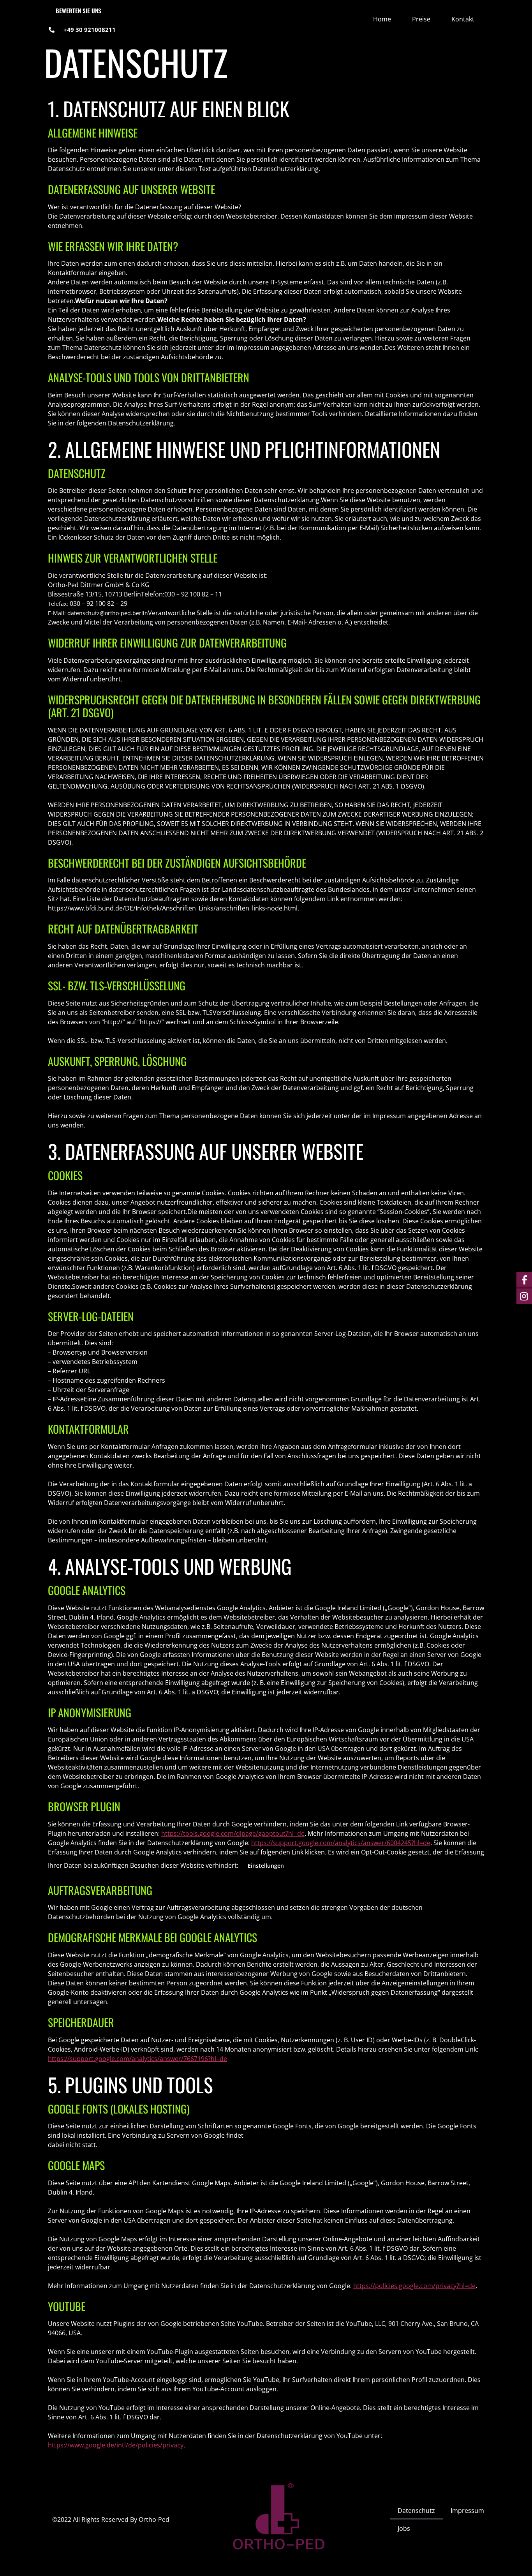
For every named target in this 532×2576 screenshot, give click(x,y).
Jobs (404, 2528)
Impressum (467, 2511)
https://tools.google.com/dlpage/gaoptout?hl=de (233, 1833)
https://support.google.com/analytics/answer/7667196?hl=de (137, 2059)
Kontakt (463, 19)
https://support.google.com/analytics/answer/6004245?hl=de (341, 1843)
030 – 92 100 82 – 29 (99, 603)
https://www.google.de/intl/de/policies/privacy (116, 2445)
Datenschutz (416, 2511)
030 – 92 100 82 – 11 (193, 594)
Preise (421, 19)
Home (382, 19)
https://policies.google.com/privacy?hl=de (414, 2286)
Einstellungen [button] (266, 1866)
